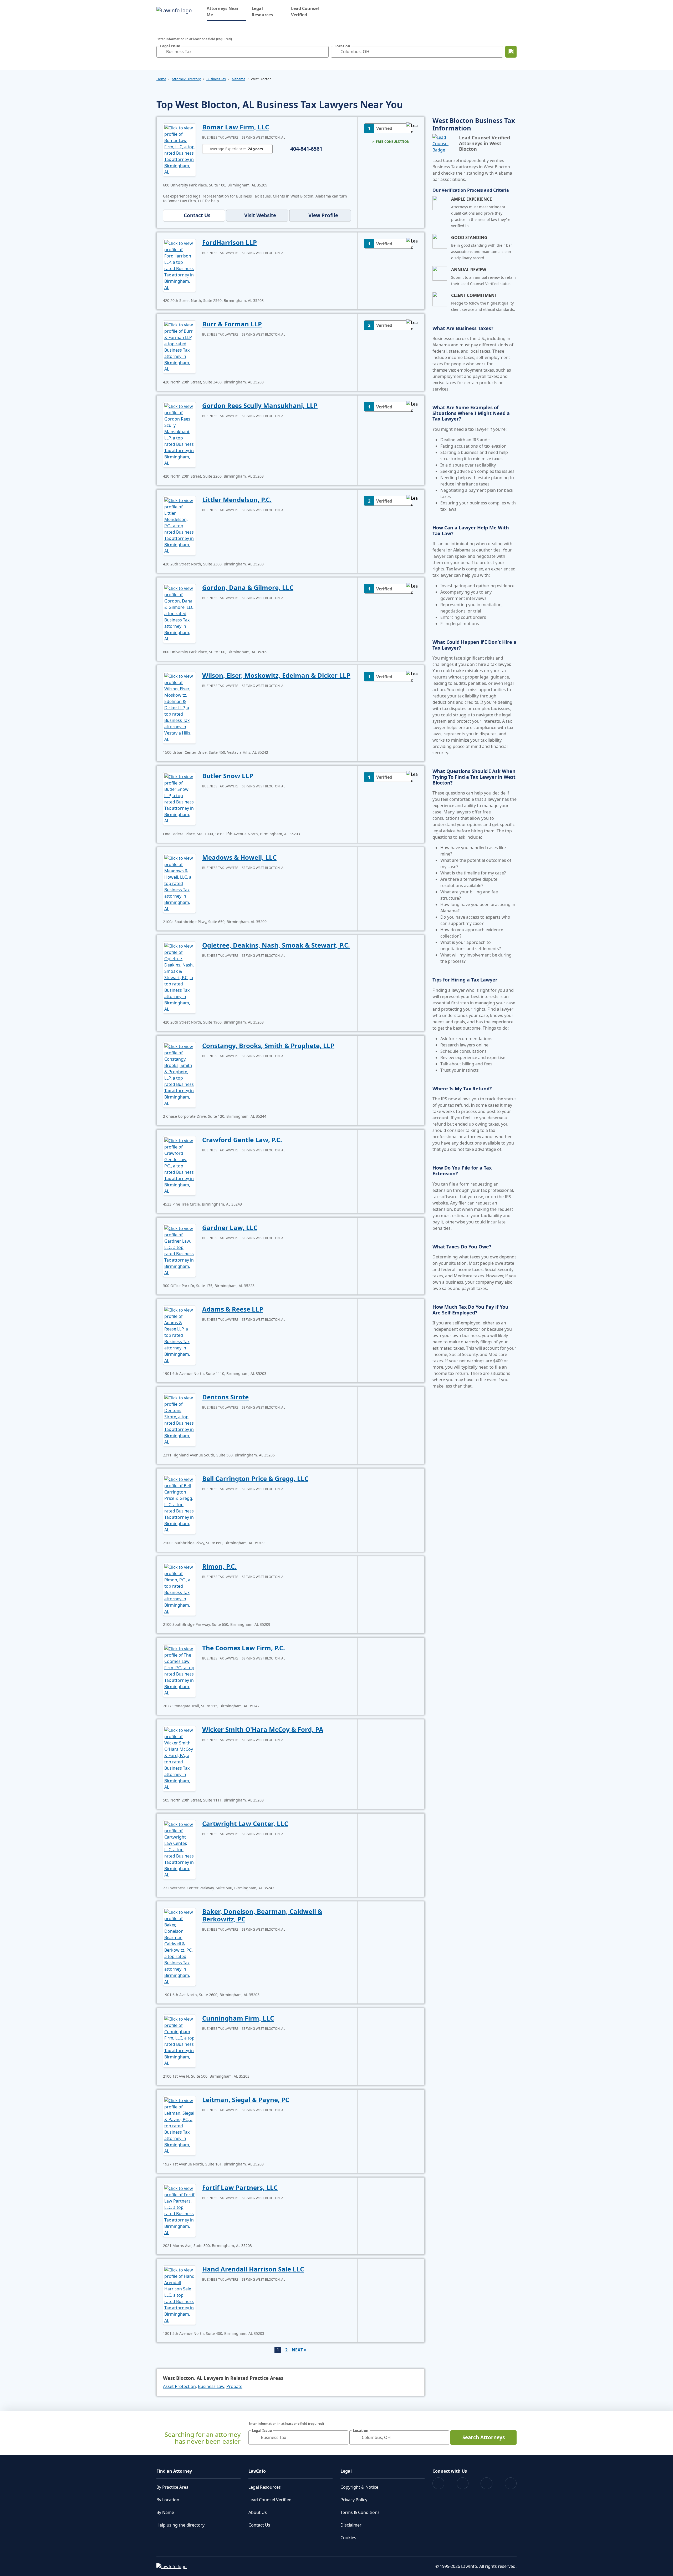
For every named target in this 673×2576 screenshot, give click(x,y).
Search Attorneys (484, 2437)
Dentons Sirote (225, 1397)
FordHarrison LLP (230, 242)
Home (161, 79)
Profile (323, 215)
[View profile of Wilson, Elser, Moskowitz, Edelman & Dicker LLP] (179, 707)
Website (260, 215)
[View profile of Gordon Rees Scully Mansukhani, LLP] (179, 434)
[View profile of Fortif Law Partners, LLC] (179, 2210)
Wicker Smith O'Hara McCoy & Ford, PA (263, 1729)
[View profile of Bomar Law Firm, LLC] (179, 149)
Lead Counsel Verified (305, 12)
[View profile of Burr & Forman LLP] (179, 346)
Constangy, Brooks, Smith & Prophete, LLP (268, 1046)
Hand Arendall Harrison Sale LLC (253, 2269)
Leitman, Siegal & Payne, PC (246, 2100)
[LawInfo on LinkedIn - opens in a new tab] (511, 2483)
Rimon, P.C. (219, 1566)
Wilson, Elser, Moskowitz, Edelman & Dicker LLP (276, 675)
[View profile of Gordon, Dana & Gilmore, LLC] (179, 613)
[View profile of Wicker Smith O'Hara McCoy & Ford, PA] (179, 1758)
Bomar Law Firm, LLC (236, 127)
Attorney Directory (186, 79)
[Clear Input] (323, 52)
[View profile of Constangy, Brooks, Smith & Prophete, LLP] (179, 1074)
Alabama (238, 79)
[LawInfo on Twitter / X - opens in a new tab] (463, 2483)
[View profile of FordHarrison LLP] (179, 265)
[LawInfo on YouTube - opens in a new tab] (486, 2483)
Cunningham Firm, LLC (238, 2018)
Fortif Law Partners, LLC (240, 2187)
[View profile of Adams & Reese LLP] (179, 1335)
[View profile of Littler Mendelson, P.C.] (179, 525)
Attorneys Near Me (226, 12)
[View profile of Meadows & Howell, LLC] (179, 883)
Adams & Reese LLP (233, 1309)
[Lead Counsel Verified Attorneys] (444, 144)
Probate (234, 2386)
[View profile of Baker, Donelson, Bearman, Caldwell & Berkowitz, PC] (179, 1946)
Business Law (211, 2386)
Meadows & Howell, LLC (239, 857)
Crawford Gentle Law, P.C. (242, 1140)
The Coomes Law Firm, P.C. (244, 1648)
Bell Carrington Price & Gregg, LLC (255, 1478)
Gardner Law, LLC (230, 1228)
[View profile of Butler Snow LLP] (179, 798)
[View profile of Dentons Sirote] (179, 1419)
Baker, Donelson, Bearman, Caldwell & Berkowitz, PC (262, 1915)
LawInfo (257, 2471)
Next (297, 2350)
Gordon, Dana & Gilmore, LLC (248, 587)
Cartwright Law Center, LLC (245, 1823)
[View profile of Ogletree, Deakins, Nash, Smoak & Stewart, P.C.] (179, 977)
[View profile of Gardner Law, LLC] (179, 1250)
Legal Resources (262, 12)
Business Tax (216, 79)
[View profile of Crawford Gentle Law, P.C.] (179, 1165)
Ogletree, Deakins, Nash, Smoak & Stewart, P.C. (276, 945)
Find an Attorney (174, 2471)
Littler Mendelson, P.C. (237, 500)
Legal (346, 2471)
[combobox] (243, 52)
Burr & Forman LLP (232, 324)
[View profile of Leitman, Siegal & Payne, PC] (179, 2125)
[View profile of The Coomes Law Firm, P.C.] (179, 1670)
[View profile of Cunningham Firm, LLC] (179, 2041)
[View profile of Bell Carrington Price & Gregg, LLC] (179, 1504)
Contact (197, 215)
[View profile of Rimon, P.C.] (179, 1589)
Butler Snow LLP (228, 776)
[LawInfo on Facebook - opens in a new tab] (438, 2483)
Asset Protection (179, 2386)
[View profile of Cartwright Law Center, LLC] (179, 1849)
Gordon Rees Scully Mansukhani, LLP (260, 405)
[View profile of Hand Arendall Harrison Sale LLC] (179, 2295)
